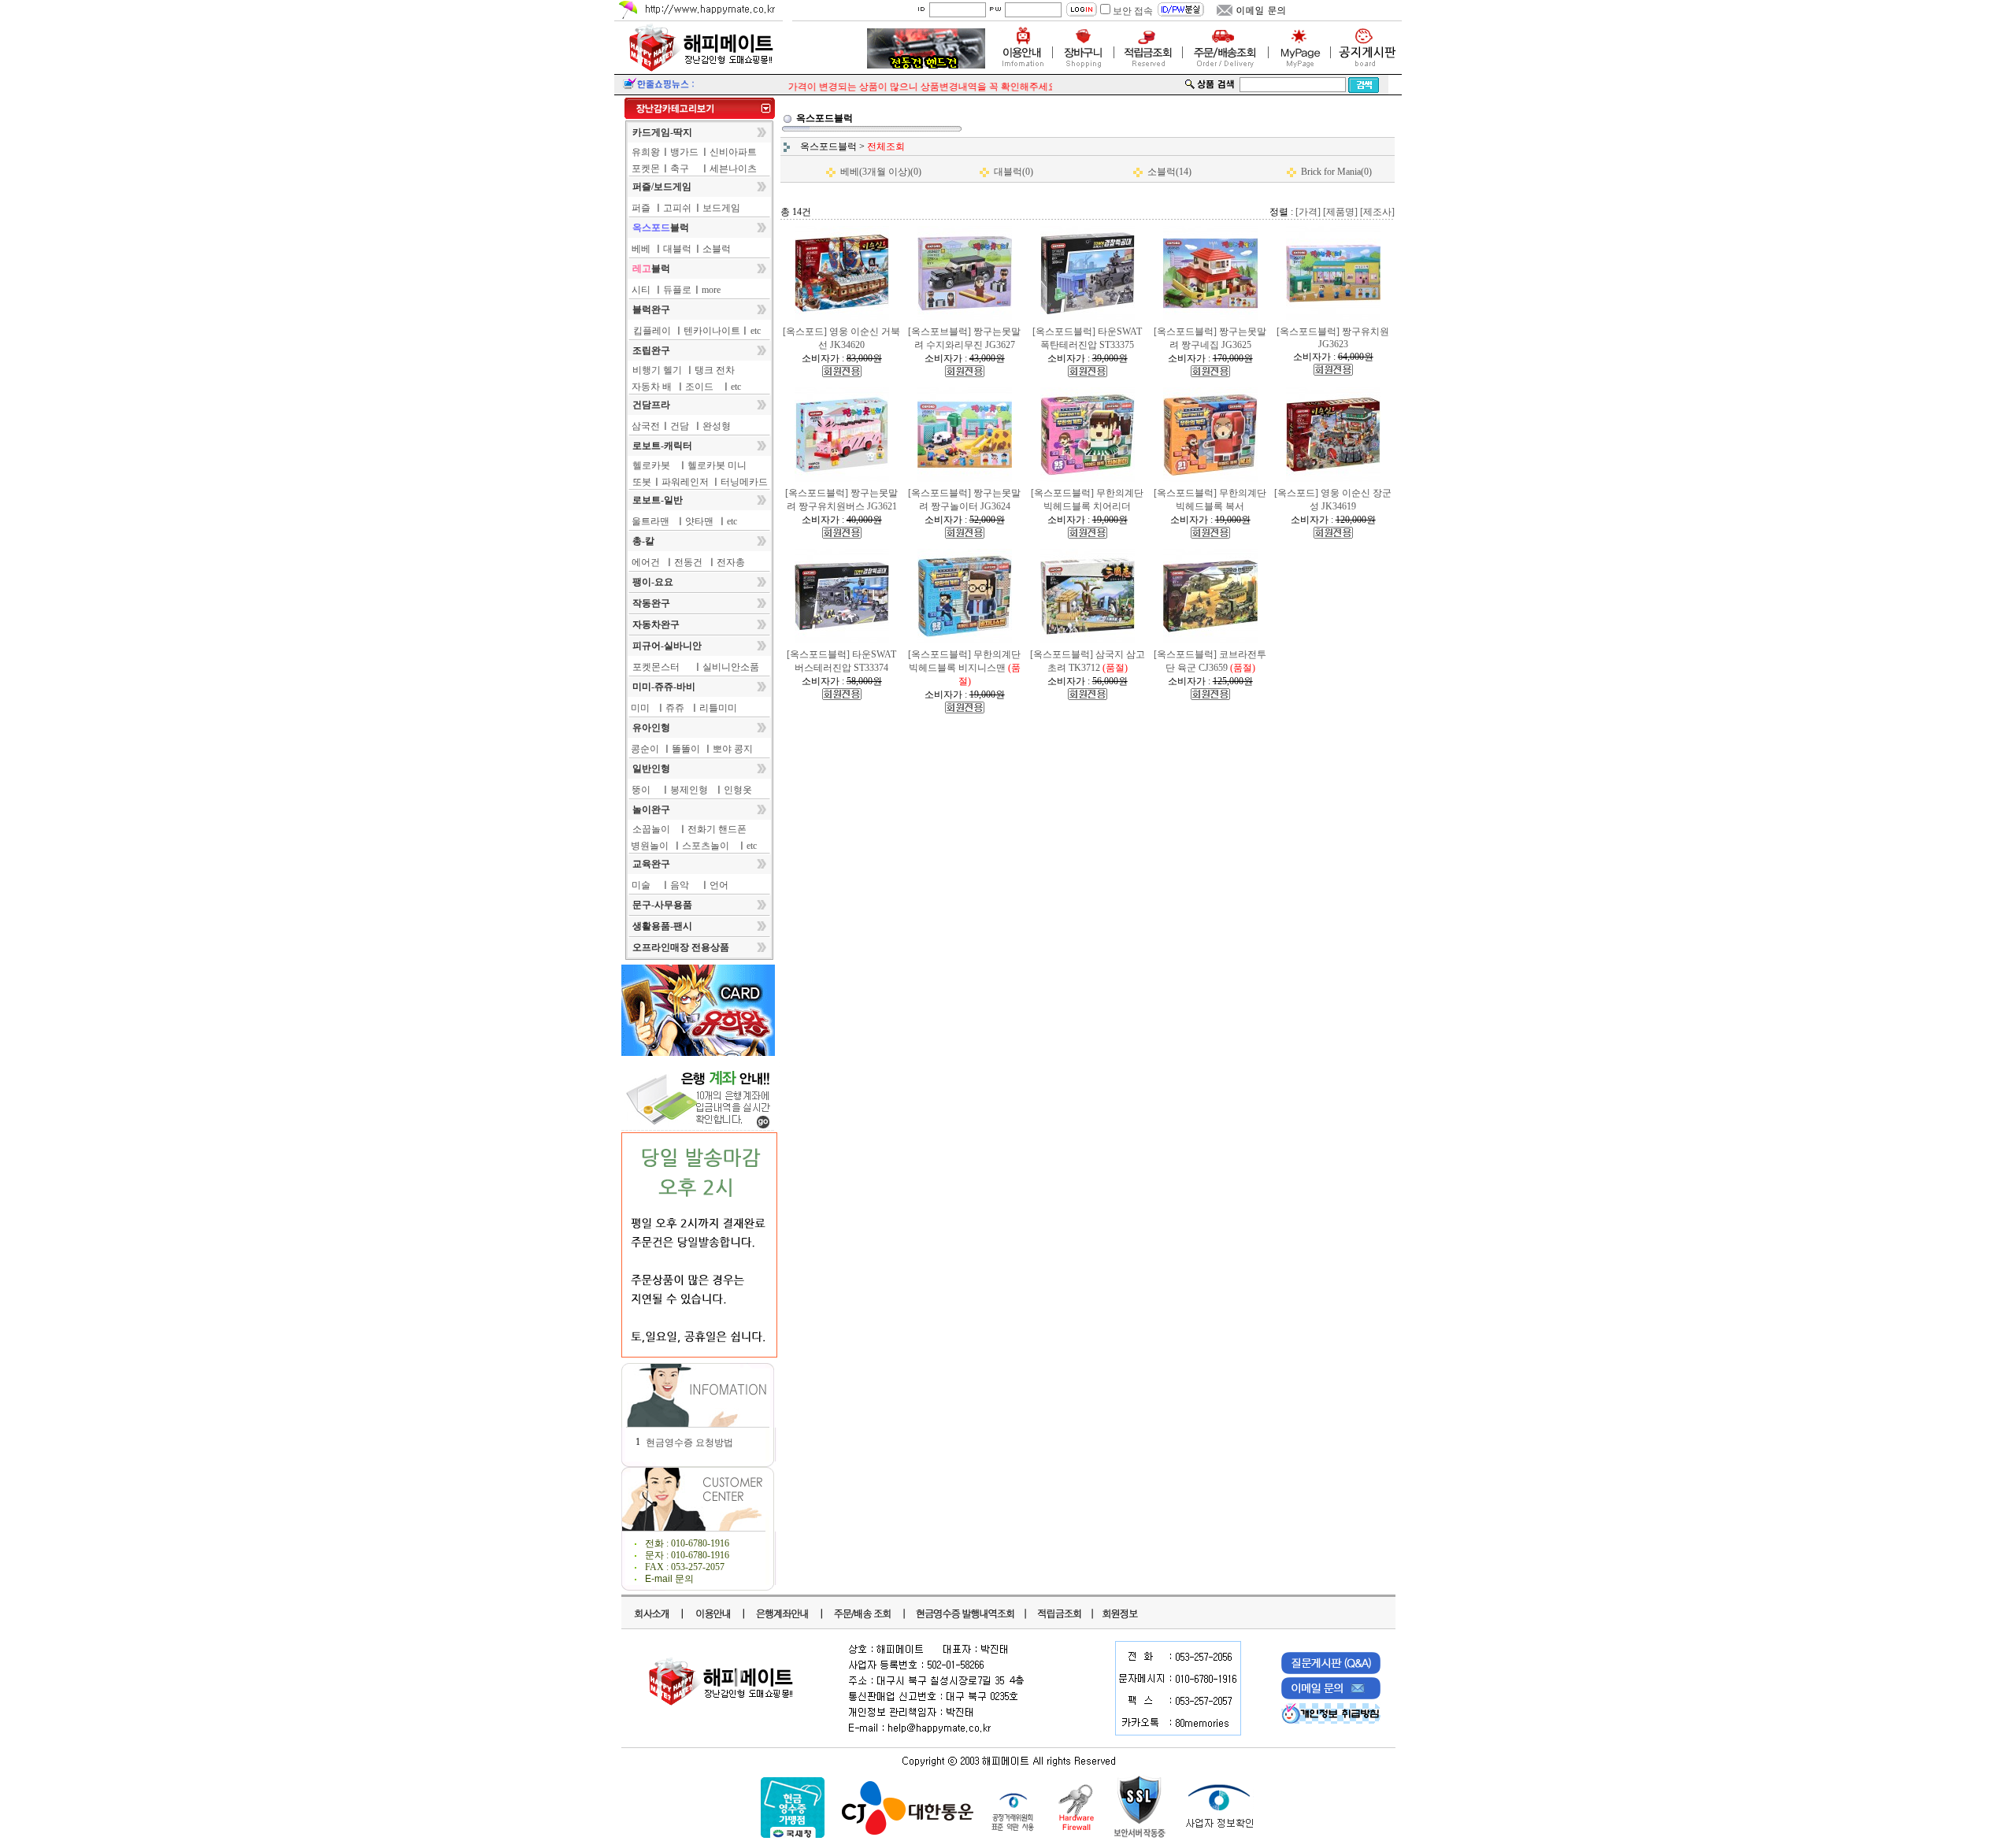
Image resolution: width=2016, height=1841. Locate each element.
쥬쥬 (675, 708)
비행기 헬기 (657, 370)
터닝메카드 (744, 482)
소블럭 (717, 249)
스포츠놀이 (706, 846)
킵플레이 (652, 331)
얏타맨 (699, 521)
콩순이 (645, 749)
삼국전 (646, 426)
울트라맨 (650, 521)
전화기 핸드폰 (717, 829)
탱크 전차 (715, 370)
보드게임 (721, 208)
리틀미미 (718, 708)
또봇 (642, 482)
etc (756, 331)
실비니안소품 (731, 667)
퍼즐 (641, 208)
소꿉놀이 (651, 829)
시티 (641, 290)
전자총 (731, 562)
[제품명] (1340, 212)
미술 (641, 885)
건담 (680, 426)
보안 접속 (1133, 11)
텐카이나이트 (712, 331)
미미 (640, 708)
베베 (641, 249)
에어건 (646, 562)
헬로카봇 (651, 465)
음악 (680, 885)
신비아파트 (733, 152)
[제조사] (1377, 212)
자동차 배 (652, 387)
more (711, 290)
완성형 (717, 426)
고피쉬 (677, 208)
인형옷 (738, 790)
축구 (680, 169)
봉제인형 (689, 790)
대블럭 (677, 249)
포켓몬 (646, 169)
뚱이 (641, 790)
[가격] (1308, 212)
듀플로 (677, 290)
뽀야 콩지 (733, 749)
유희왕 (646, 152)
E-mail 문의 (669, 1579)
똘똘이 (686, 749)
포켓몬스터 (656, 667)
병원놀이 (650, 846)
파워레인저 (685, 482)
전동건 (688, 562)
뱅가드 (684, 152)
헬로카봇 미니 (717, 465)
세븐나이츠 (733, 169)
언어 (719, 885)
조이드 (699, 387)
